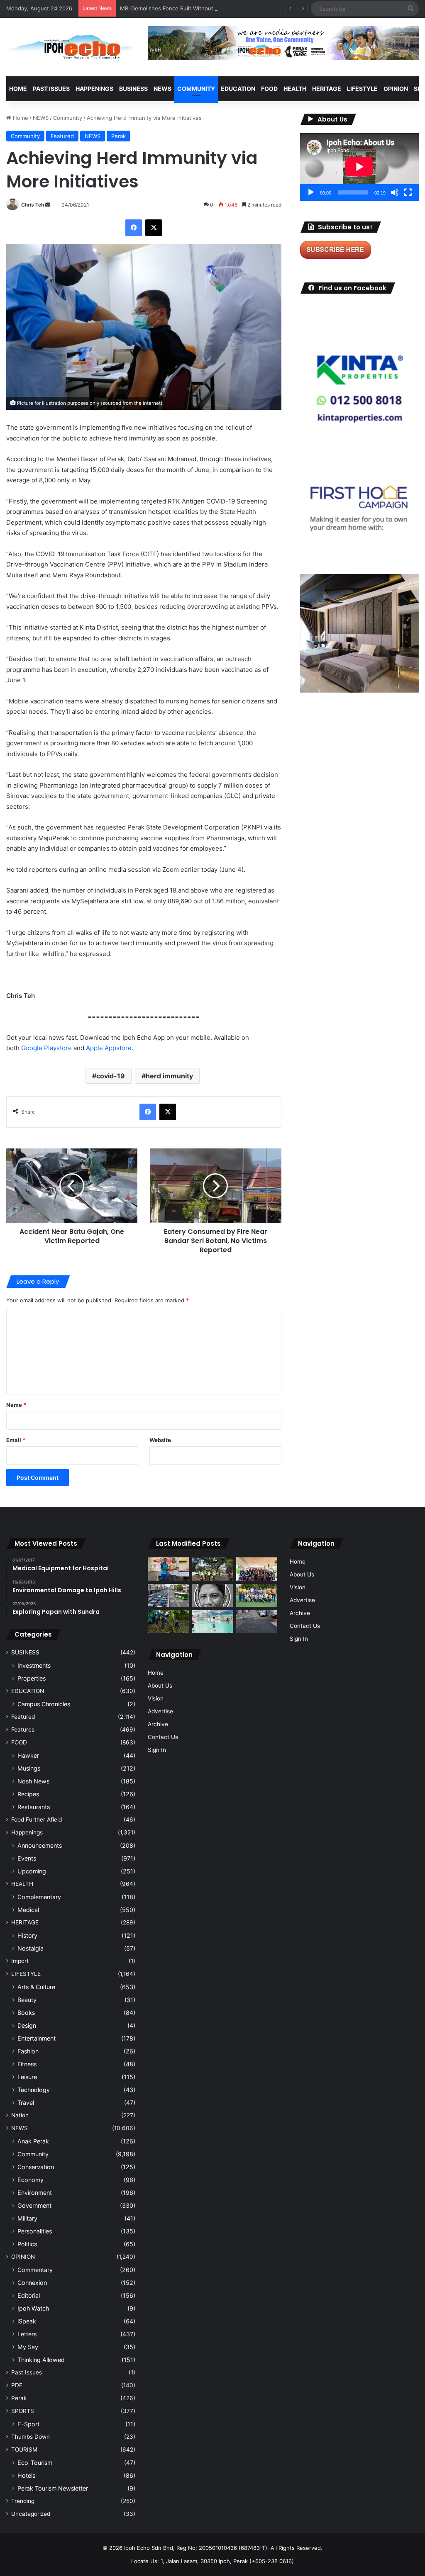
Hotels (26, 2475)
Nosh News (33, 1781)
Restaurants (34, 1807)
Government (34, 2205)
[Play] (311, 192)
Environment (35, 2193)
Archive (158, 1724)
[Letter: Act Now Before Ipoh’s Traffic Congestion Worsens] (168, 1596)
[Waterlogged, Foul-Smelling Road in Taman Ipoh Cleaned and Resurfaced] (256, 1622)
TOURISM (24, 2450)
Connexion (32, 2283)
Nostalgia (31, 1948)
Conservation (36, 2167)
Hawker (28, 1755)
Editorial (29, 2295)
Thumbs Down (31, 2437)
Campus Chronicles (44, 1704)
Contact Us (163, 1737)
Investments (34, 1665)
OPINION (396, 89)
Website (160, 1440)
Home (18, 89)
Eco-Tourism (35, 2463)
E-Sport (28, 2424)
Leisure (27, 2077)
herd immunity (169, 1076)
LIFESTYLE (362, 89)
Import (20, 1961)
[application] (359, 167)
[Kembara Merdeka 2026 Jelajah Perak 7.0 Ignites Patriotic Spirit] (256, 1569)
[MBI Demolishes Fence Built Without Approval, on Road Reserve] (168, 1622)
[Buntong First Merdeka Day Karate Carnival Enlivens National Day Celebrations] (168, 1569)
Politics (27, 2244)
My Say (28, 2347)
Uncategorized (31, 2514)
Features (23, 1729)
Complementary (39, 1897)
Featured (62, 136)
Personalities (35, 2231)
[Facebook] (134, 228)
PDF (17, 2385)
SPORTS (23, 2411)
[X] (154, 228)
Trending (23, 2501)
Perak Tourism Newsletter (53, 2488)
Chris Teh (33, 205)
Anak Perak (33, 2141)
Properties (32, 1678)
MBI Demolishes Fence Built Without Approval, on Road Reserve (203, 8)
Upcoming (32, 1871)
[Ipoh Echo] (71, 47)
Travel (26, 2103)
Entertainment (37, 2038)
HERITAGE (327, 89)
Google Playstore (46, 1048)
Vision (156, 1698)
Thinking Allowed (41, 2360)
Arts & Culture (36, 1987)
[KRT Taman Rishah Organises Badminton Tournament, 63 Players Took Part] (212, 1622)
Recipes (28, 1794)
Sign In (157, 1750)
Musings (29, 1768)
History (27, 1935)
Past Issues (51, 89)
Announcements (40, 1845)
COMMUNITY (196, 89)
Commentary (35, 2270)
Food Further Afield (37, 1819)
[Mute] (395, 192)
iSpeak (27, 2321)
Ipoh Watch (33, 2308)
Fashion (28, 2051)
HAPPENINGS (94, 89)
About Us (160, 1686)
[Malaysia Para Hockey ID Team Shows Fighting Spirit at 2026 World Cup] (256, 1596)
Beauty (27, 2000)
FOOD (269, 89)
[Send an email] (48, 205)
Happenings (27, 1832)
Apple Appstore (109, 1048)
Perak (118, 136)
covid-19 (111, 1076)
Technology (34, 2090)
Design (27, 2025)
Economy (31, 2180)
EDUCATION (238, 89)
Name (16, 1405)
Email (16, 1440)
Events (27, 1858)
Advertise (160, 1711)
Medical (28, 1910)
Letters (27, 2334)
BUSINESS (133, 89)
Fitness (27, 2064)
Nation (20, 2115)
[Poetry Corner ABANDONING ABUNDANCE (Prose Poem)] (212, 1596)
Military (27, 2218)
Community (68, 118)
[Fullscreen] (408, 192)
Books (26, 2013)
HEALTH (295, 89)
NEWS (162, 89)
